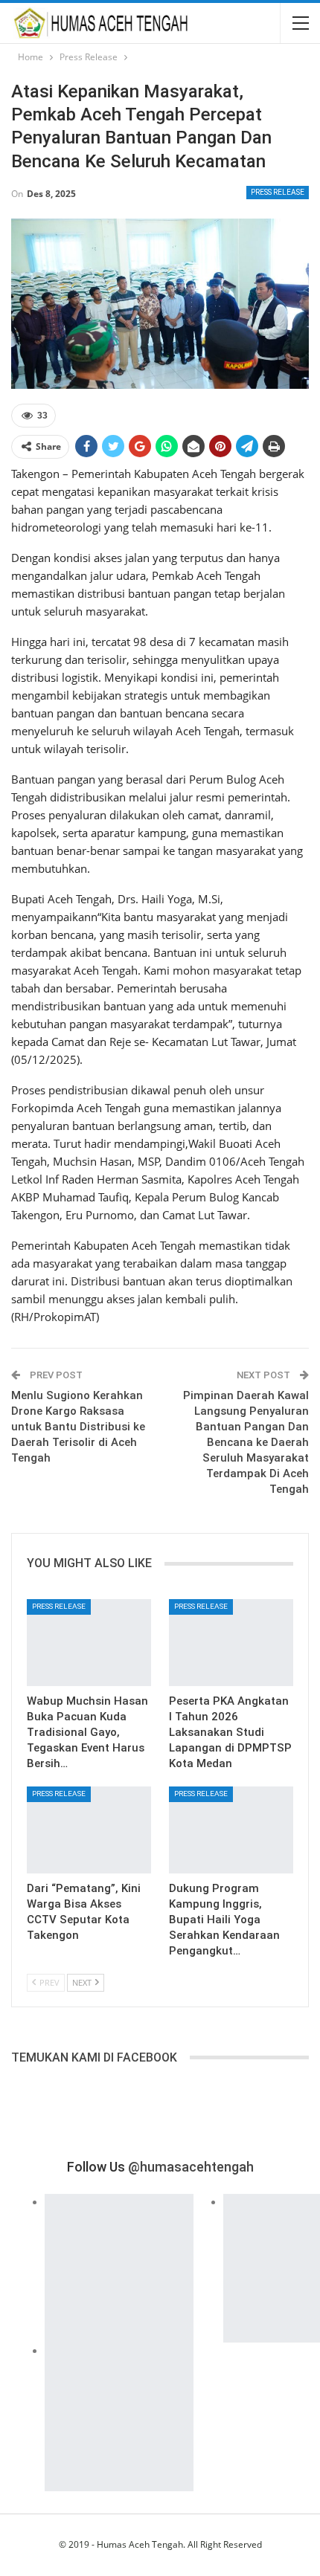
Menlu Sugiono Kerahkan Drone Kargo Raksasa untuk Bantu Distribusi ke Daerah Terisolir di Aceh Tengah (78, 1427)
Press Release (278, 192)
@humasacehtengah (191, 2167)
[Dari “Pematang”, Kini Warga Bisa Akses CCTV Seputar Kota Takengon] (89, 1830)
